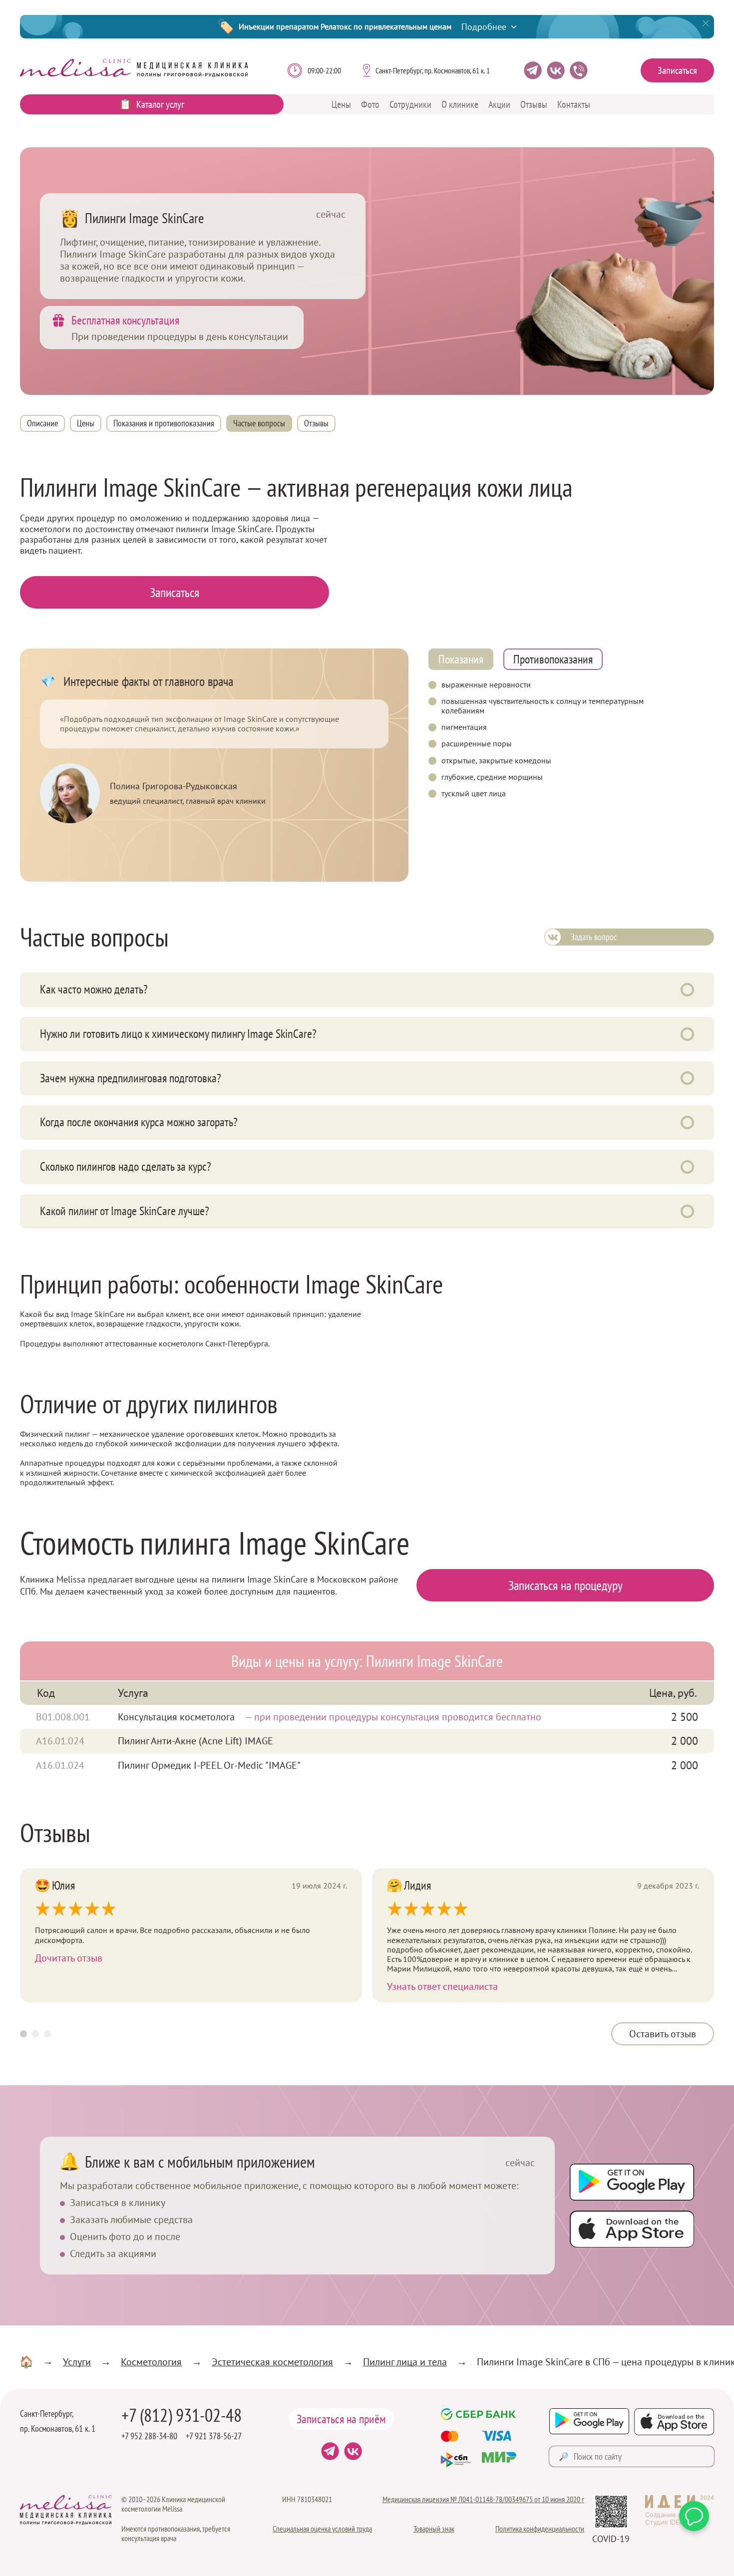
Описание (42, 423)
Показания (461, 659)
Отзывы (534, 104)
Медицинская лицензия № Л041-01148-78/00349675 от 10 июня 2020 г (483, 2499)
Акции (499, 104)
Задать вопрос (594, 937)
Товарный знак (434, 2529)
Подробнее (484, 27)
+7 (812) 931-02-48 (182, 2415)
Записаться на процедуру (565, 1585)
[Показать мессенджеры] (694, 2516)
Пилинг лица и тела (405, 2362)
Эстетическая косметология (272, 2362)
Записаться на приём (341, 2419)
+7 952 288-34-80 (149, 2436)
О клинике (460, 104)
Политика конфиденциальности (540, 2529)
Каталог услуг (160, 104)
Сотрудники (410, 104)
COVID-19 (611, 2539)
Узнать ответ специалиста (442, 1986)
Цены (341, 104)
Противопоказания (553, 659)
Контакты (574, 104)
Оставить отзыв (663, 2034)
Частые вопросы (259, 423)
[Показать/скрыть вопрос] (687, 990)
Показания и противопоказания (164, 423)
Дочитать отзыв (69, 1958)
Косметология (151, 2362)
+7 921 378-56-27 (214, 2436)
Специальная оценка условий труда (322, 2529)
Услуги (77, 2362)
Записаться (677, 70)
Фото (370, 104)
